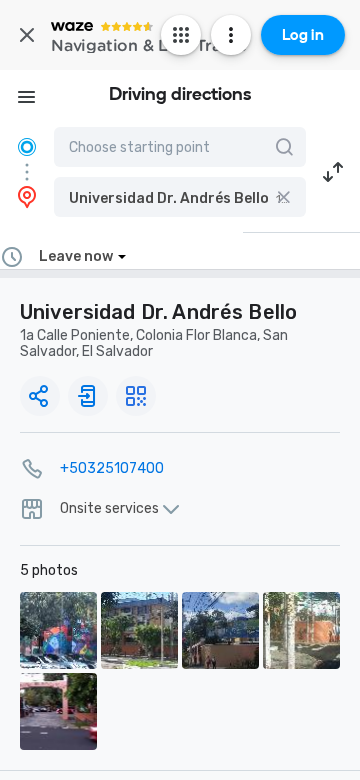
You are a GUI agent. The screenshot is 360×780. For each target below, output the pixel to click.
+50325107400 (112, 468)
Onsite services (109, 509)
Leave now (76, 256)
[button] (180, 197)
